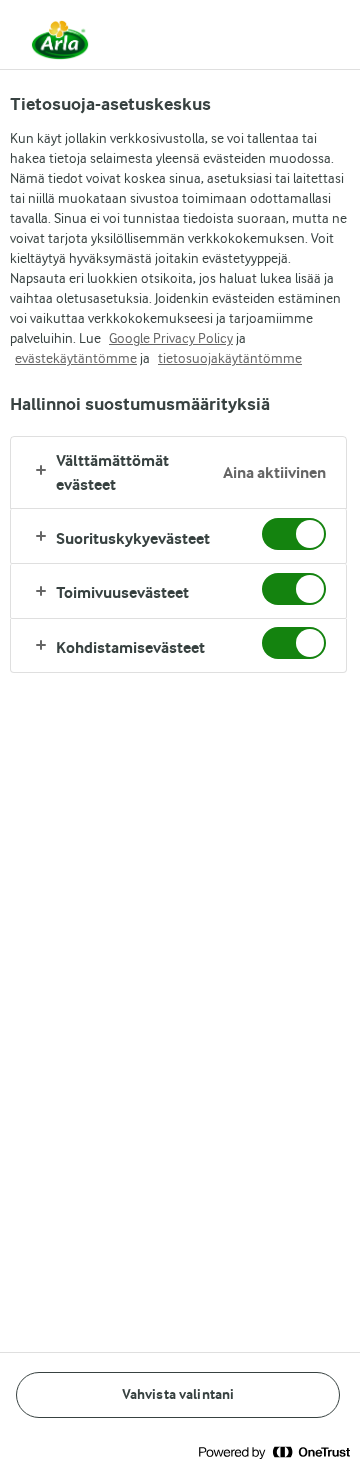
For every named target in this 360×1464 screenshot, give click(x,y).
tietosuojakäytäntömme (230, 358)
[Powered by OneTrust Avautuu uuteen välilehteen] (274, 1451)
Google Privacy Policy (171, 338)
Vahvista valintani (178, 1394)
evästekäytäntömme (76, 358)
